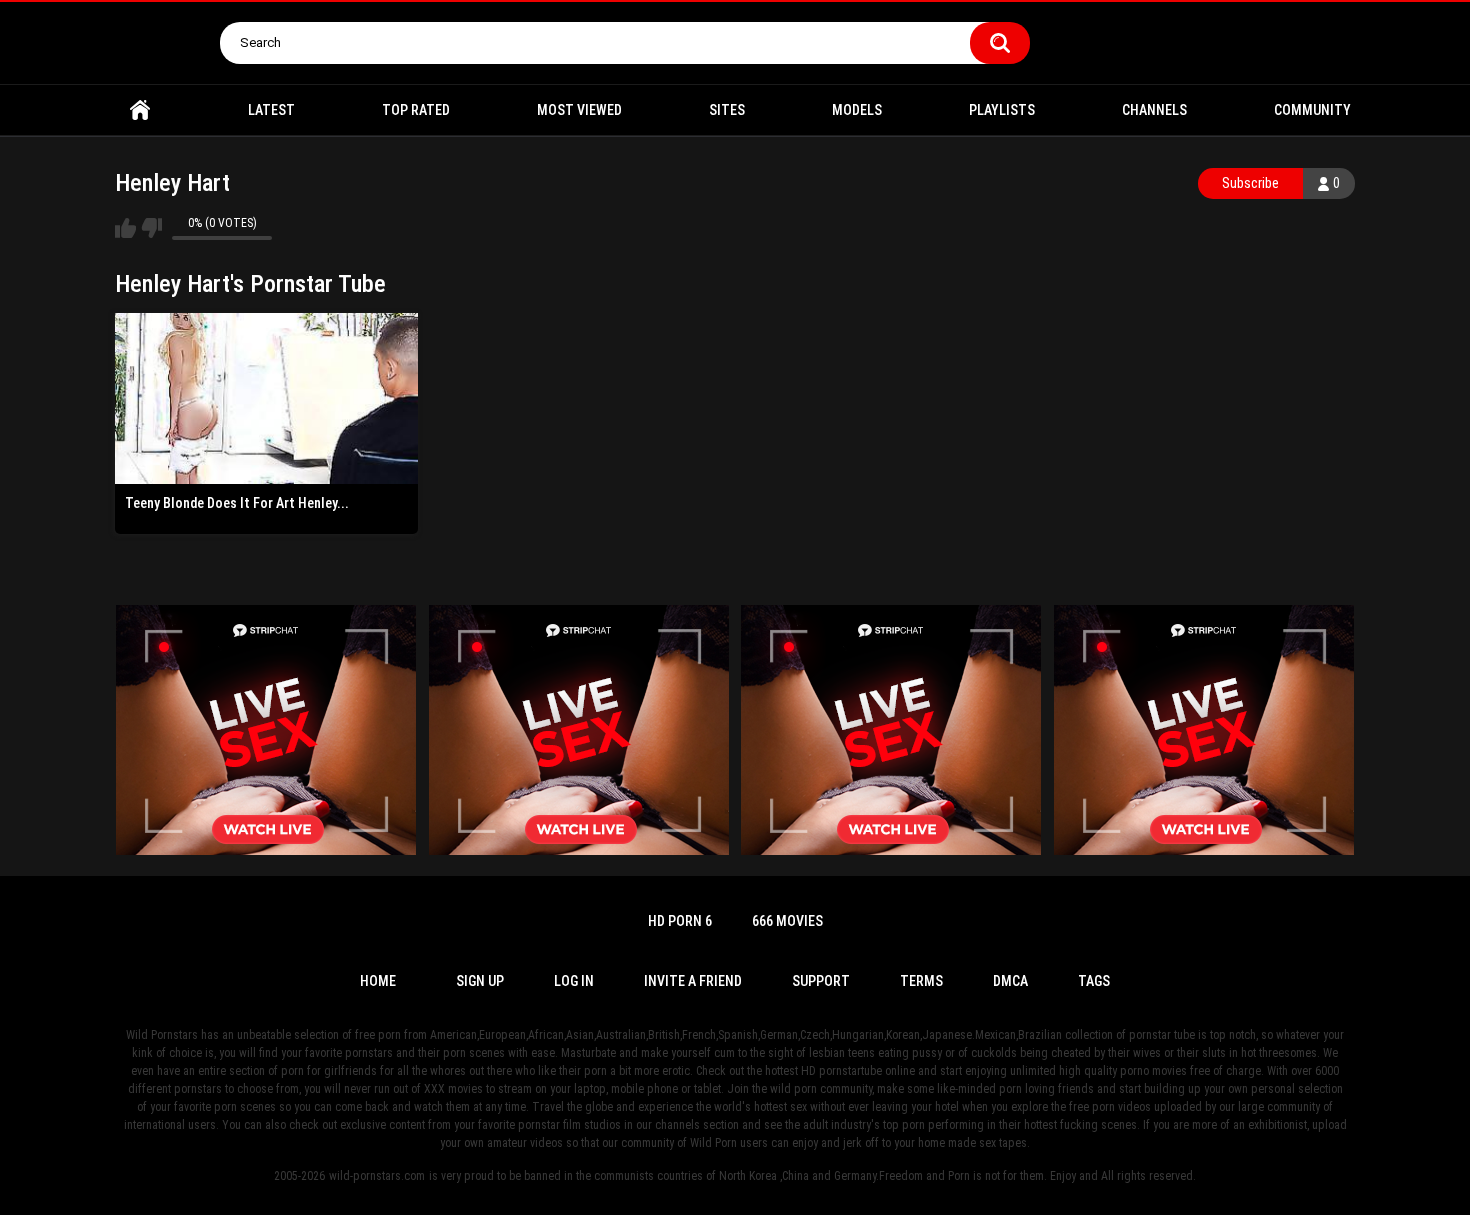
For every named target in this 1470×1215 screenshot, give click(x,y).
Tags (1094, 981)
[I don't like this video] (151, 228)
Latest (271, 110)
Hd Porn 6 (680, 921)
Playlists (1002, 110)
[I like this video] (125, 228)
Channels (1154, 110)
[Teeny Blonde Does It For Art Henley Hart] (266, 398)
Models (857, 110)
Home (140, 110)
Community (1312, 110)
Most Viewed (579, 110)
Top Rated (416, 110)
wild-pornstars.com (377, 1176)
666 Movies (787, 921)
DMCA (1010, 981)
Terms (921, 981)
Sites (727, 110)
